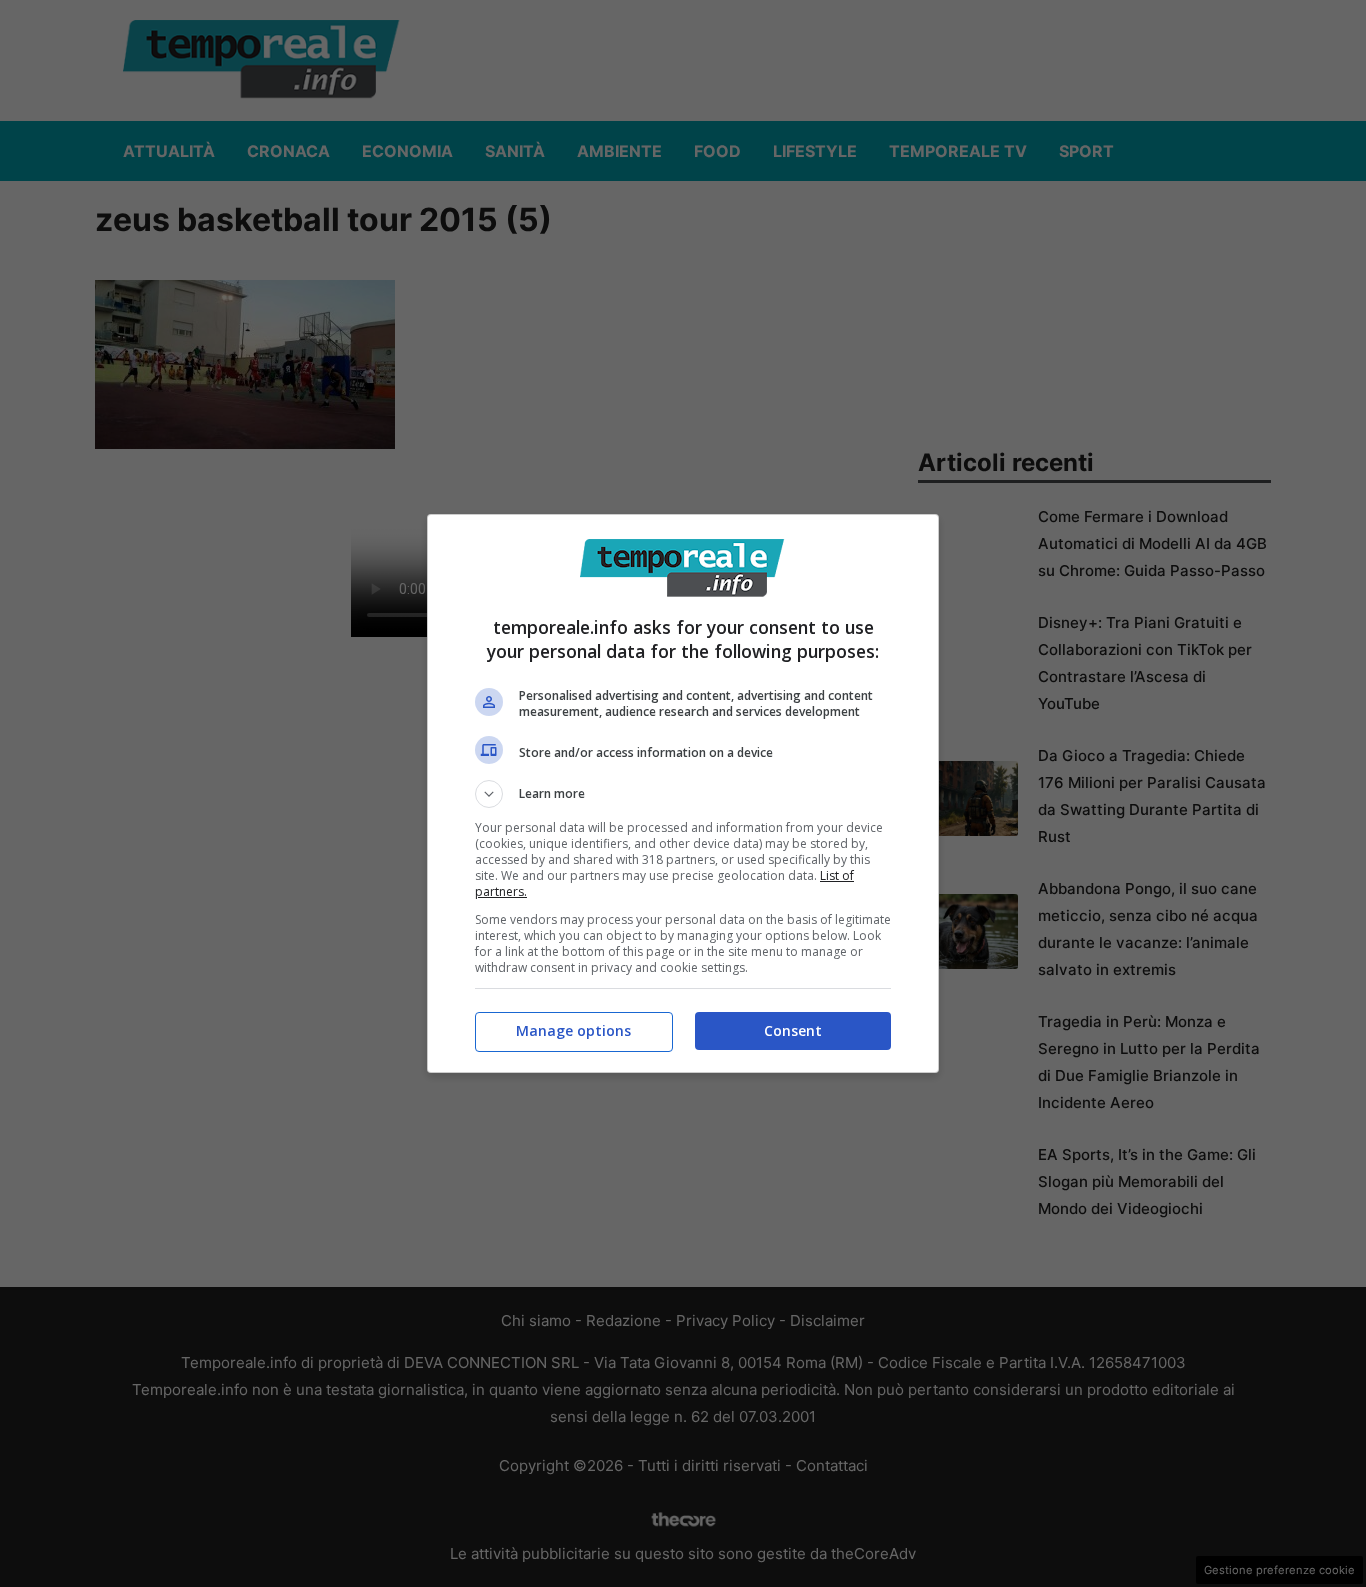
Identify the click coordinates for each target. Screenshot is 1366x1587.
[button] (683, 794)
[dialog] (683, 793)
